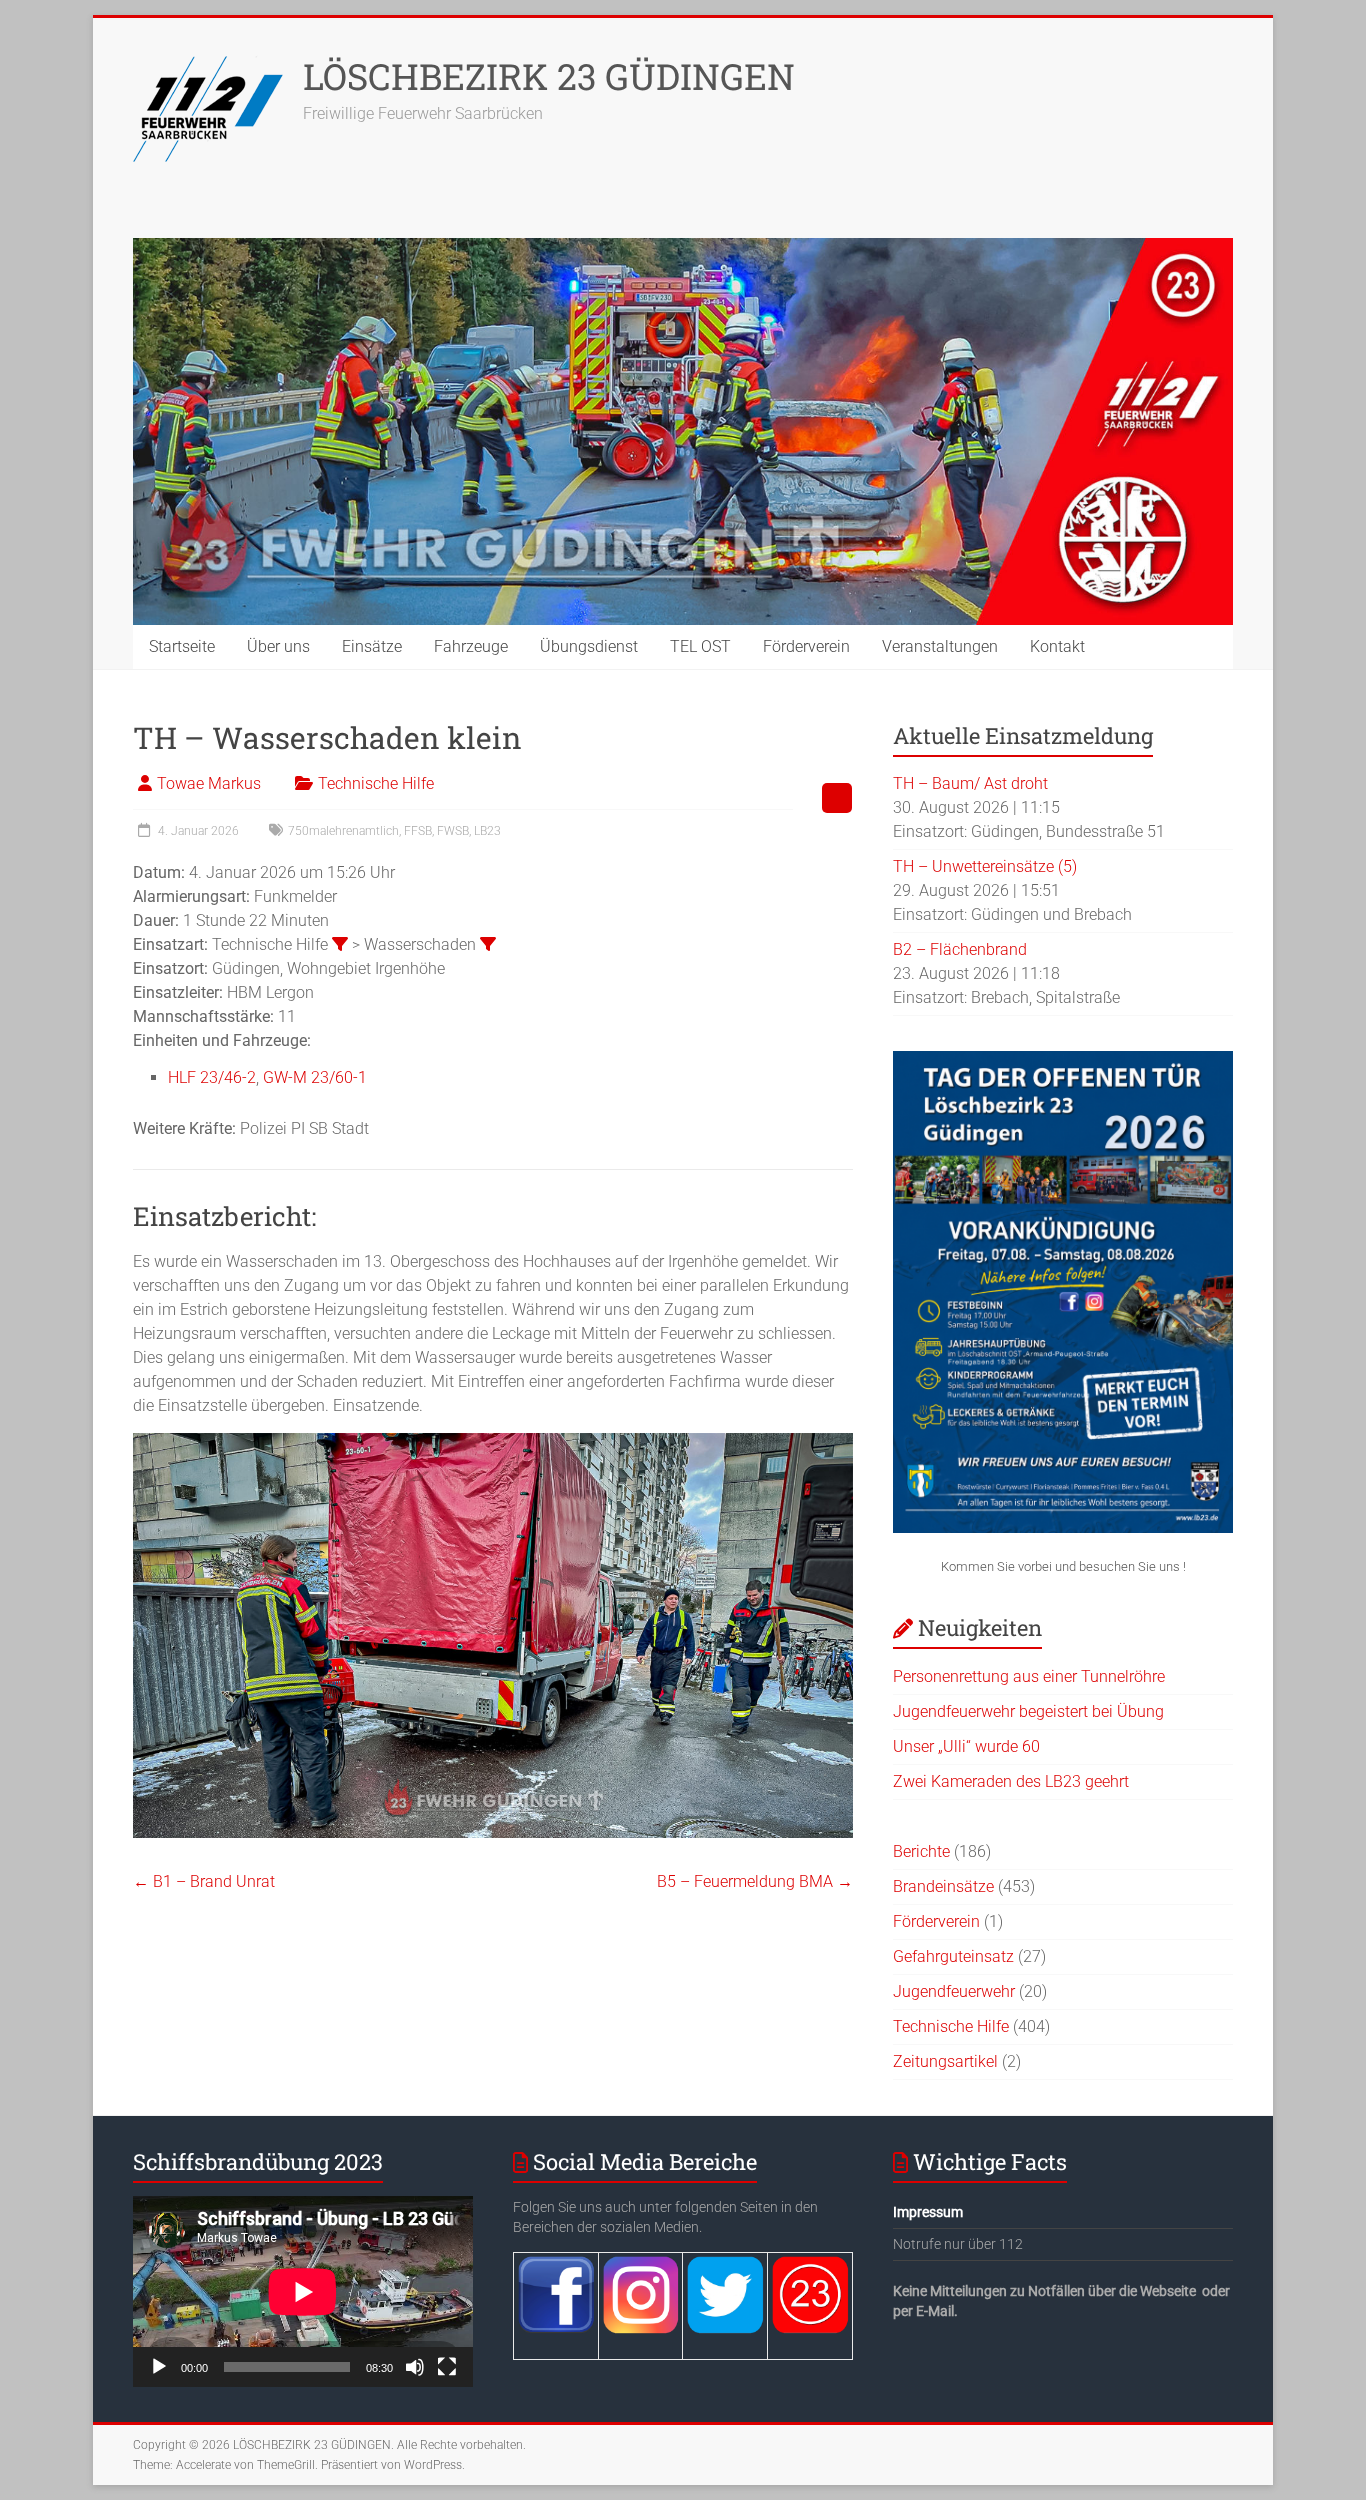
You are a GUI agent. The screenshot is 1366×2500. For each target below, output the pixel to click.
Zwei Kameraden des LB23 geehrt (1011, 1781)
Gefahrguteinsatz (953, 1956)
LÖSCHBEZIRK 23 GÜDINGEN (549, 76)
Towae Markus (209, 783)
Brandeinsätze (943, 1886)
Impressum (928, 2212)
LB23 (487, 831)
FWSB (453, 831)
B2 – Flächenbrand (960, 949)
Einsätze (372, 646)
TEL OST (700, 646)
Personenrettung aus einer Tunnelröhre (1029, 1676)
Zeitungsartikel (945, 2061)
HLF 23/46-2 (212, 1077)
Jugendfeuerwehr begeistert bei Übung (1028, 1711)
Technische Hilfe (376, 783)
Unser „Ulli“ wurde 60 (966, 1746)
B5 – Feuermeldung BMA (755, 1881)
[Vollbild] (447, 2367)
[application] (303, 2291)
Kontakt (1057, 646)
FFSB (418, 831)
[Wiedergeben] (159, 2367)
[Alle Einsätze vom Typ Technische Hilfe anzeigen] (340, 944)
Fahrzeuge (471, 646)
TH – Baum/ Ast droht (970, 783)
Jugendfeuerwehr (954, 1991)
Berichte (921, 1851)
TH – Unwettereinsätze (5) (985, 866)
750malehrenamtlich (343, 831)
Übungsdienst (589, 646)
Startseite (182, 646)
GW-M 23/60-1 (315, 1077)
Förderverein (806, 646)
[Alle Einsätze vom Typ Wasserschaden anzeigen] (488, 944)
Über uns (278, 646)
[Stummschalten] (415, 2367)
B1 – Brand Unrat (204, 1881)
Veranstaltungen (940, 646)
